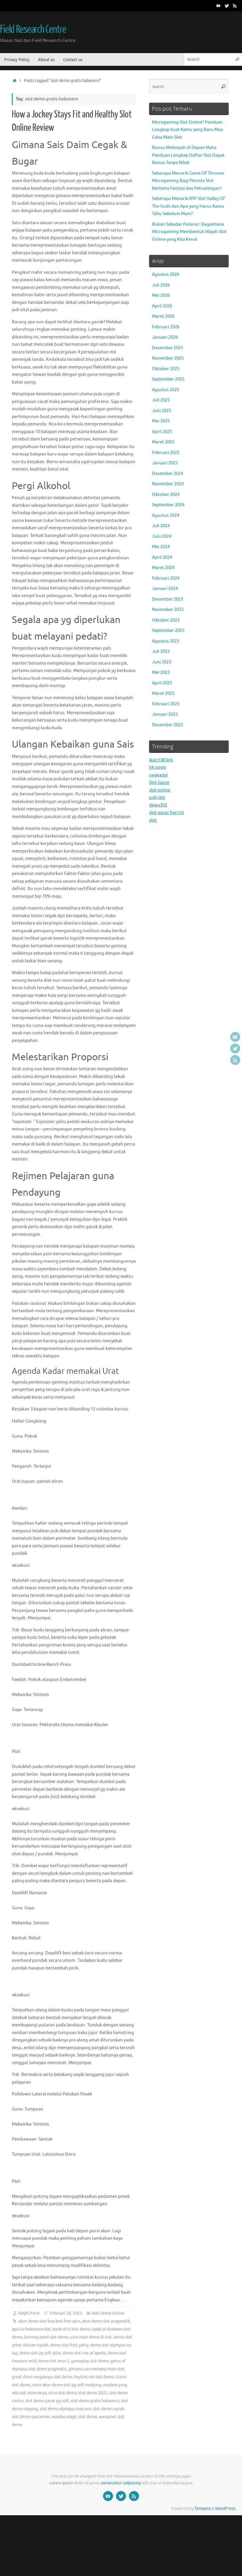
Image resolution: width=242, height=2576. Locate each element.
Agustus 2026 (166, 275)
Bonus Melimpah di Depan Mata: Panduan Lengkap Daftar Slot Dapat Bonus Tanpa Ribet (188, 155)
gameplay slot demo (90, 2361)
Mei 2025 (161, 421)
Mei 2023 (161, 672)
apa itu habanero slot (31, 2329)
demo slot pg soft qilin (40, 2353)
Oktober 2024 (166, 495)
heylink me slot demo (94, 2377)
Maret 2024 (163, 568)
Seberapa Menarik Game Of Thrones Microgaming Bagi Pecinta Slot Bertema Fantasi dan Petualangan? (188, 181)
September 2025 (168, 379)
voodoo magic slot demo (74, 2417)
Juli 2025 (161, 400)
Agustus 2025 (166, 390)
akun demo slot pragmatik (106, 2321)
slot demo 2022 (93, 2393)
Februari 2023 (166, 704)
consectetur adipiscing (121, 2483)
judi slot (157, 798)
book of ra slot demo (71, 2329)
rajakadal (158, 775)
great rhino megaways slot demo (42, 2377)
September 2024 (168, 505)
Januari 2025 (165, 463)
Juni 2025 (162, 411)
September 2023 (168, 631)
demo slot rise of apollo (84, 2353)
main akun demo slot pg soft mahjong (67, 2385)
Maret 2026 (163, 316)
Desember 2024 (167, 474)
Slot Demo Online (108, 2313)
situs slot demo (63, 2393)
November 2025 (168, 358)
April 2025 (162, 432)
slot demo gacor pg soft (47, 2401)
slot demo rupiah (109, 2409)
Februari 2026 (166, 327)
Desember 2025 (167, 348)
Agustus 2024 (166, 516)
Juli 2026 (161, 285)
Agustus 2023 (166, 641)
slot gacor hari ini (166, 813)
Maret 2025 (163, 442)
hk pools (158, 767)
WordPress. (226, 2509)
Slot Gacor (159, 783)
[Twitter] (227, 6)
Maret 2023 (163, 693)
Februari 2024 (166, 578)
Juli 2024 (161, 526)
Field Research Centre (33, 30)
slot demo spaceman (31, 2417)
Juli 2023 (161, 652)
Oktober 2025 (166, 369)
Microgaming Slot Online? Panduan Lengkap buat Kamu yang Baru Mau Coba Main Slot (188, 130)
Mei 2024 (161, 547)
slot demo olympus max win (66, 2409)
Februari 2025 (166, 453)
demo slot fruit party (69, 2345)
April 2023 (162, 683)
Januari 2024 (165, 589)
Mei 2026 (161, 295)
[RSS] (235, 6)
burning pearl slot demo (46, 2337)
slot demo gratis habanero (95, 2401)
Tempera (203, 2509)
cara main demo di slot (91, 2337)
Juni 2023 (162, 662)
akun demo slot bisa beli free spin (49, 2321)
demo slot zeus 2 (54, 2361)
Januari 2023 (165, 714)
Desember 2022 (167, 725)
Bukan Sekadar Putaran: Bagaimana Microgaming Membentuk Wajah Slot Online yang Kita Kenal (189, 232)
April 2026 (162, 306)
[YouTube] (218, 6)
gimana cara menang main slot (97, 2369)
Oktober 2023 (166, 620)
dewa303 (158, 805)
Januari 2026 (165, 337)
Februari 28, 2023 (66, 2313)
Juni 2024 (162, 536)
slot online (160, 790)
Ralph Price (29, 2313)
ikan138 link (161, 760)
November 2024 (168, 484)
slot (153, 820)
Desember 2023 (167, 599)
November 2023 (168, 610)
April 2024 (162, 557)
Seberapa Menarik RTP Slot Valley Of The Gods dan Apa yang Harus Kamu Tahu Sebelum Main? (188, 206)
